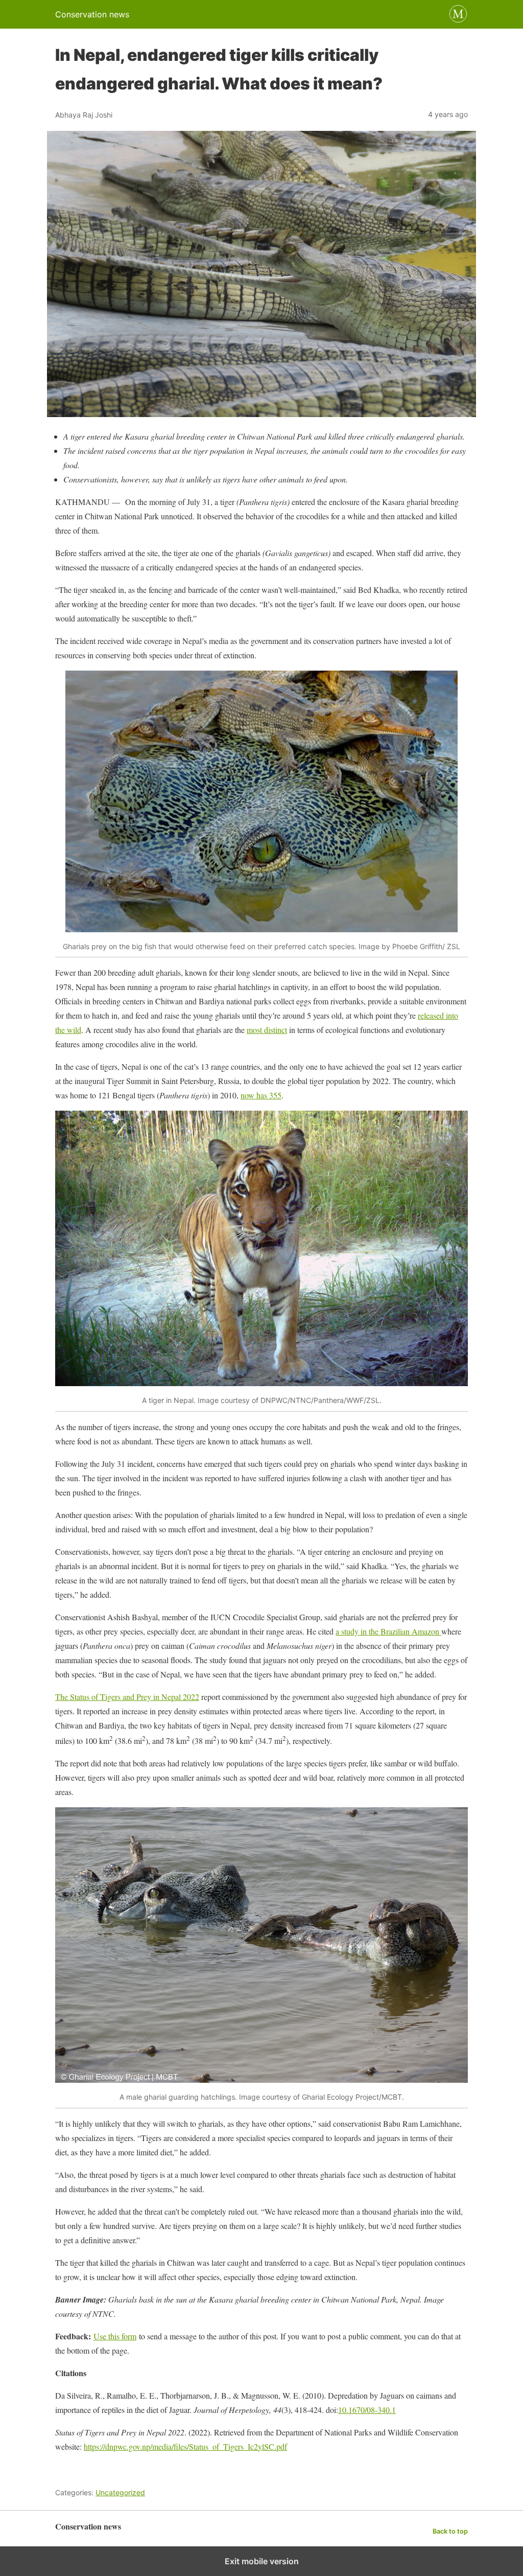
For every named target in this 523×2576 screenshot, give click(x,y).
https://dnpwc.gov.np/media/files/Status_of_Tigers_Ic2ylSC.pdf (185, 2446)
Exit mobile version (262, 2561)
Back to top (450, 2531)
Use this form (115, 2336)
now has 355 (261, 1095)
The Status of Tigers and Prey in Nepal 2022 (127, 1697)
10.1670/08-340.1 (367, 2410)
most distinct (267, 1030)
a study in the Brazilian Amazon (388, 1631)
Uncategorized (120, 2492)
